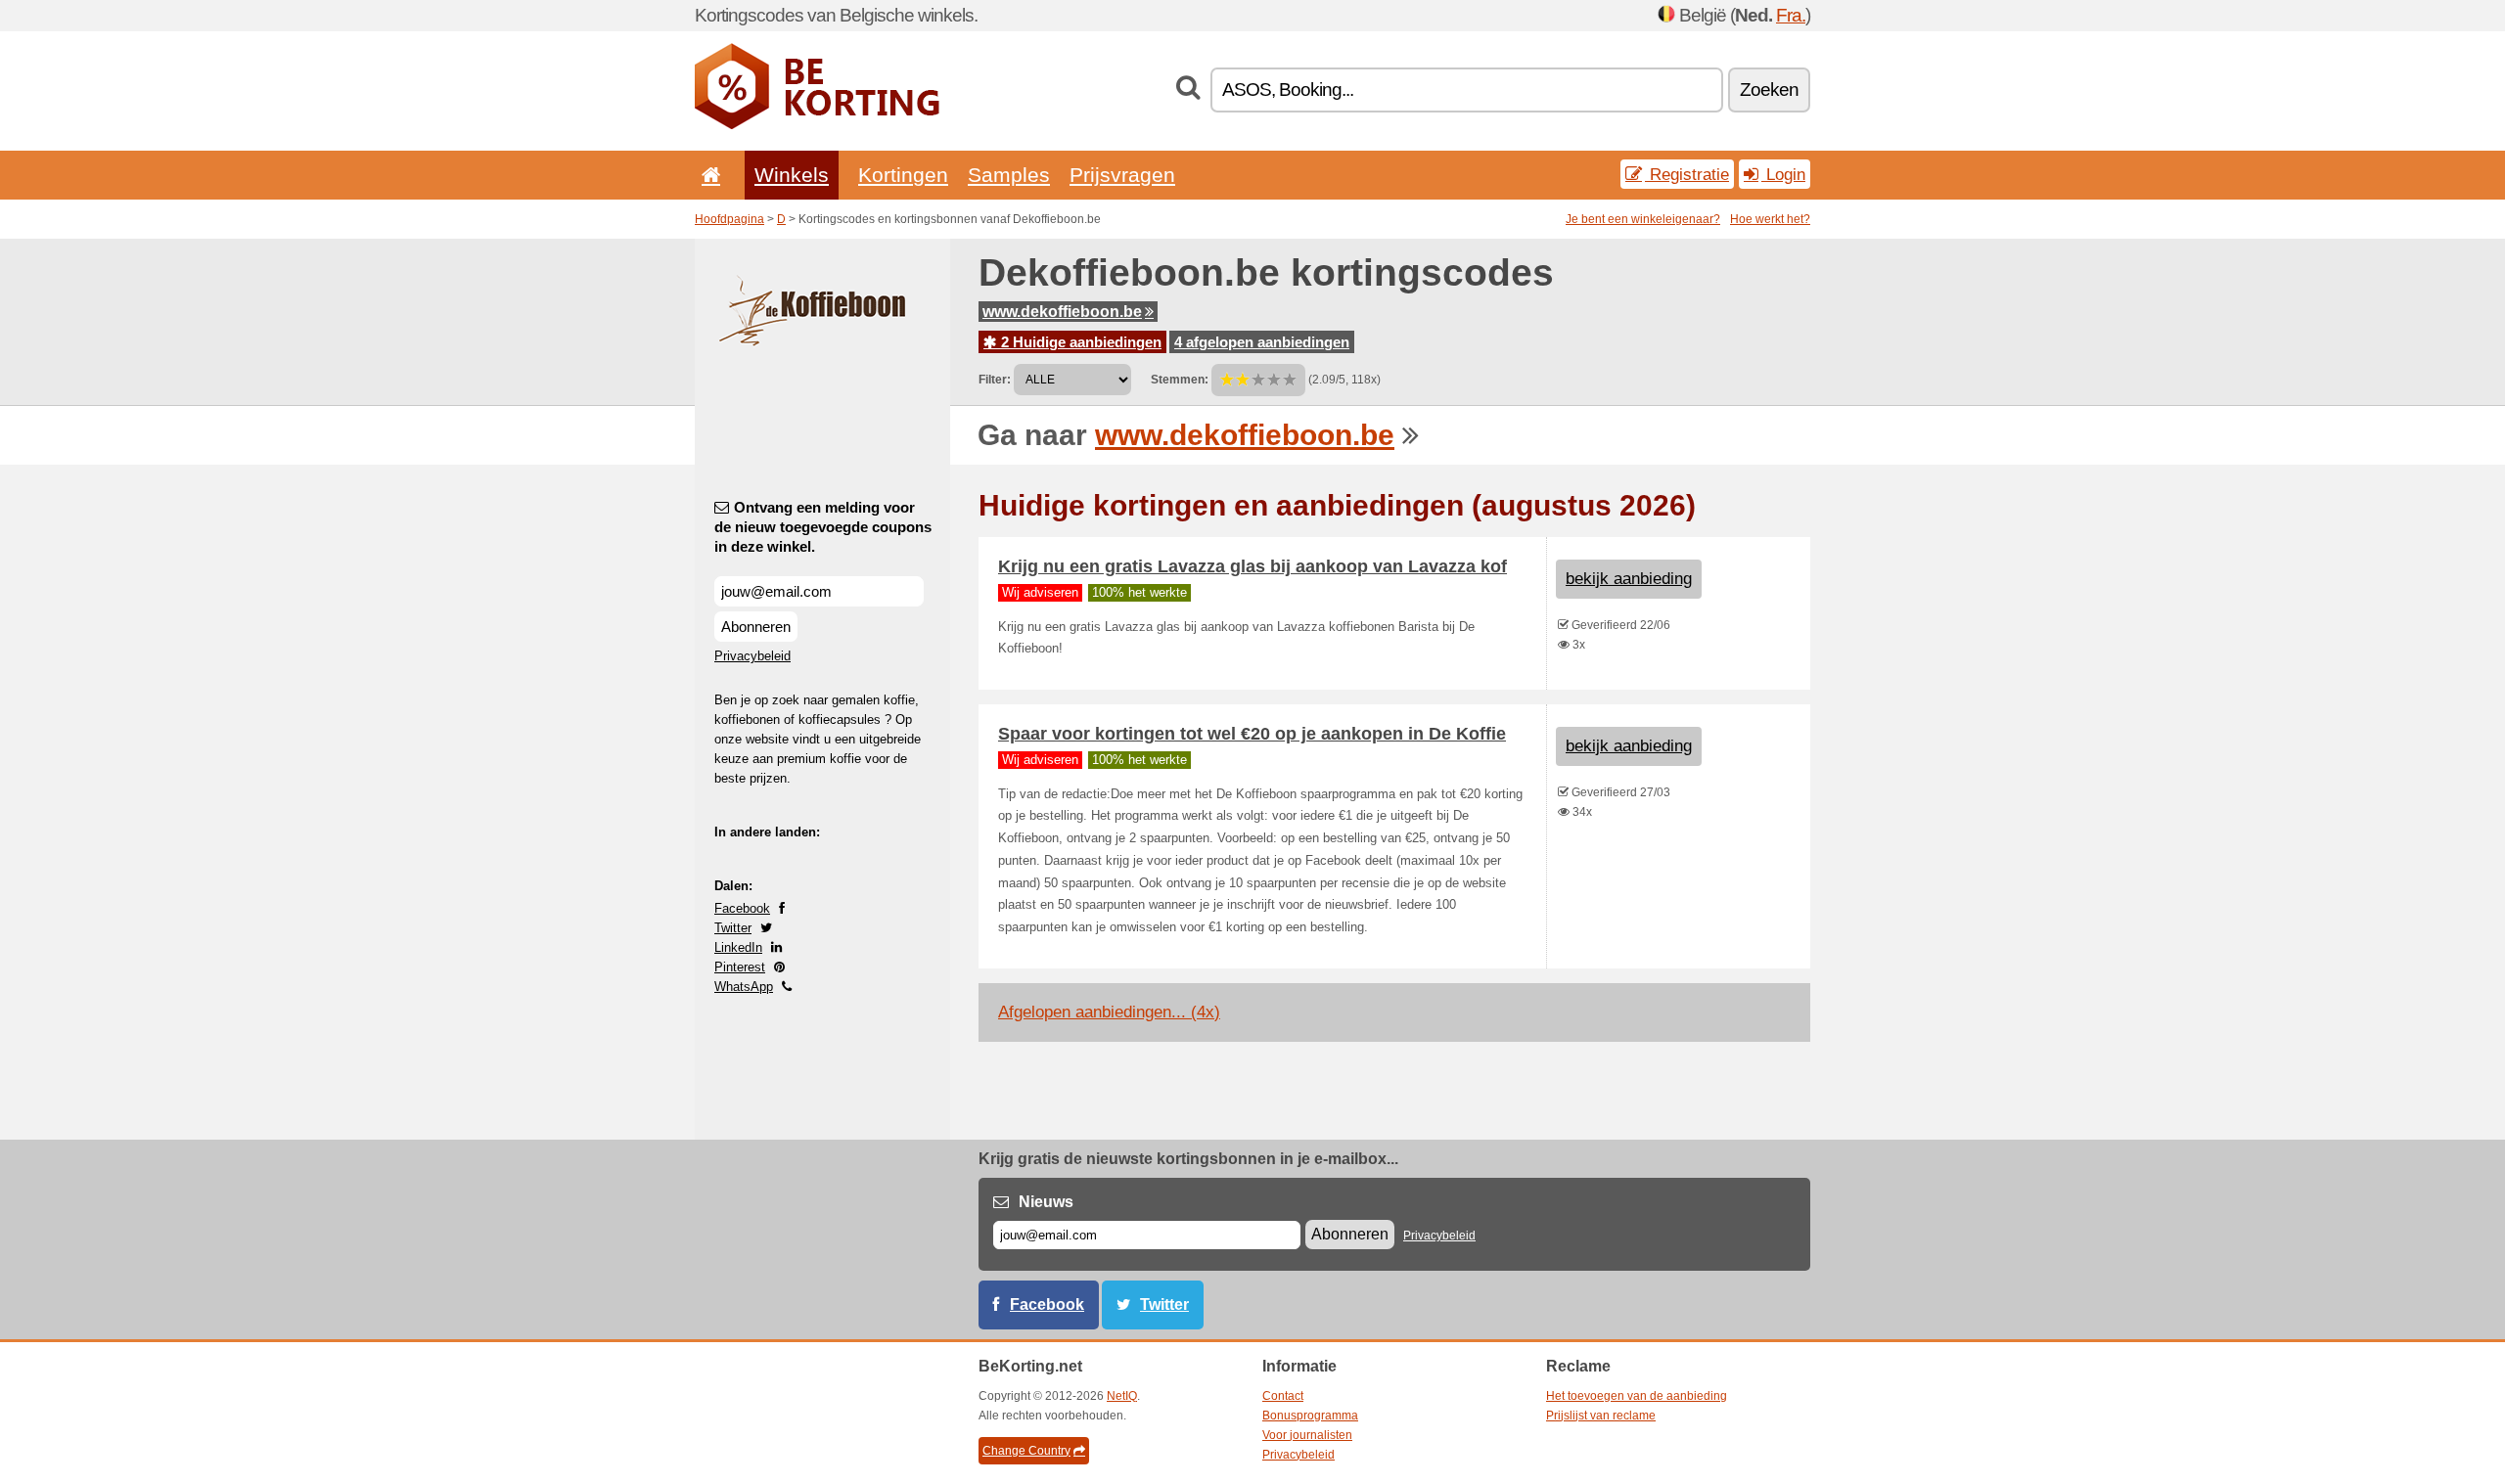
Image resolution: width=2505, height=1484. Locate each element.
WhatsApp (744, 987)
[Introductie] (707, 175)
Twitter (733, 928)
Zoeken (1769, 90)
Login (1783, 174)
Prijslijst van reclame (1601, 1416)
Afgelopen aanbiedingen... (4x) (1109, 1012)
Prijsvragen (1122, 175)
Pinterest (740, 967)
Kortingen (903, 175)
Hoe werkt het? (1770, 219)
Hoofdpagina (729, 219)
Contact (1283, 1396)
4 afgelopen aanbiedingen (1262, 342)
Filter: (995, 380)
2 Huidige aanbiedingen (1079, 342)
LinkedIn (738, 947)
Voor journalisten (1307, 1435)
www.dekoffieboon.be (1062, 312)
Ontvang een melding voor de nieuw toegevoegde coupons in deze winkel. (823, 527)
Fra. (1791, 15)
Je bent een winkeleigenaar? (1643, 219)
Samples (1009, 175)
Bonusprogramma (1310, 1416)
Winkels (792, 175)
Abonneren (756, 627)
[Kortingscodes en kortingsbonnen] (817, 125)
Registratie (1687, 174)
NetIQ (1122, 1396)
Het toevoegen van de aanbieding (1637, 1396)
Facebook (742, 908)
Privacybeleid (752, 656)
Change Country (1026, 1451)
